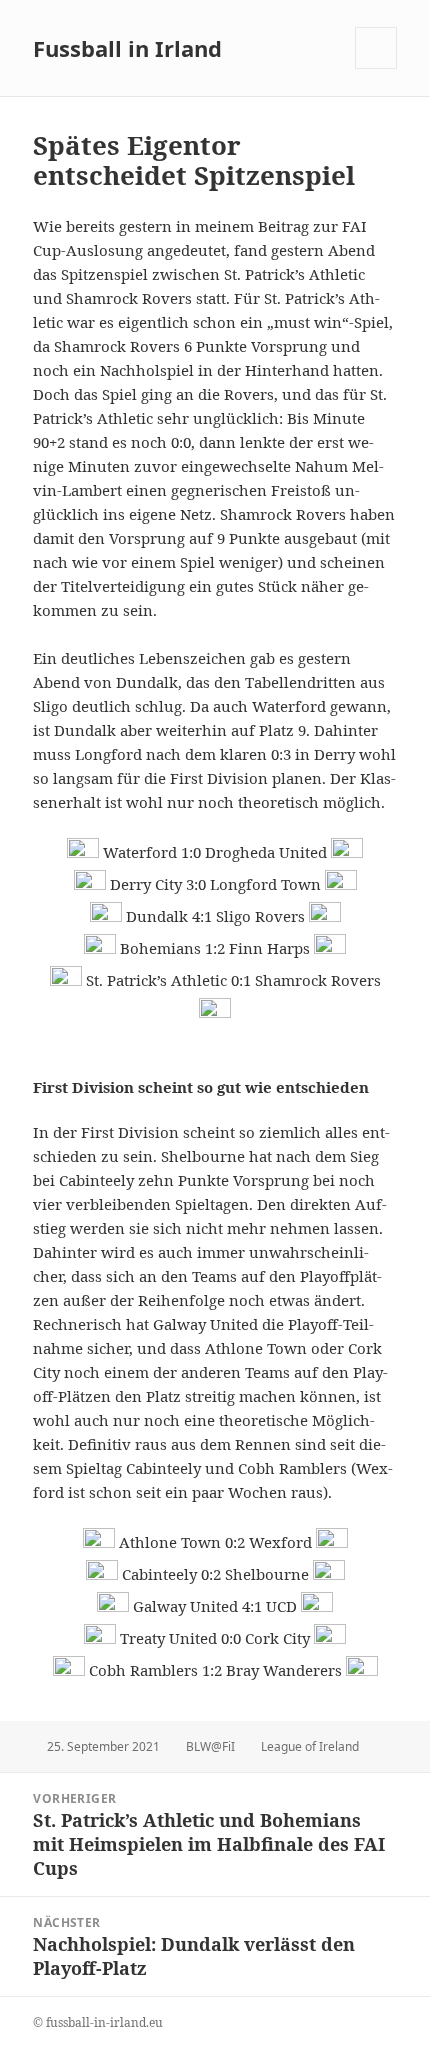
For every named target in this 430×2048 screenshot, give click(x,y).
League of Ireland (310, 1746)
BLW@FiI (210, 1746)
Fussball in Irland (127, 48)
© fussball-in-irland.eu (98, 2022)
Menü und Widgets (376, 68)
